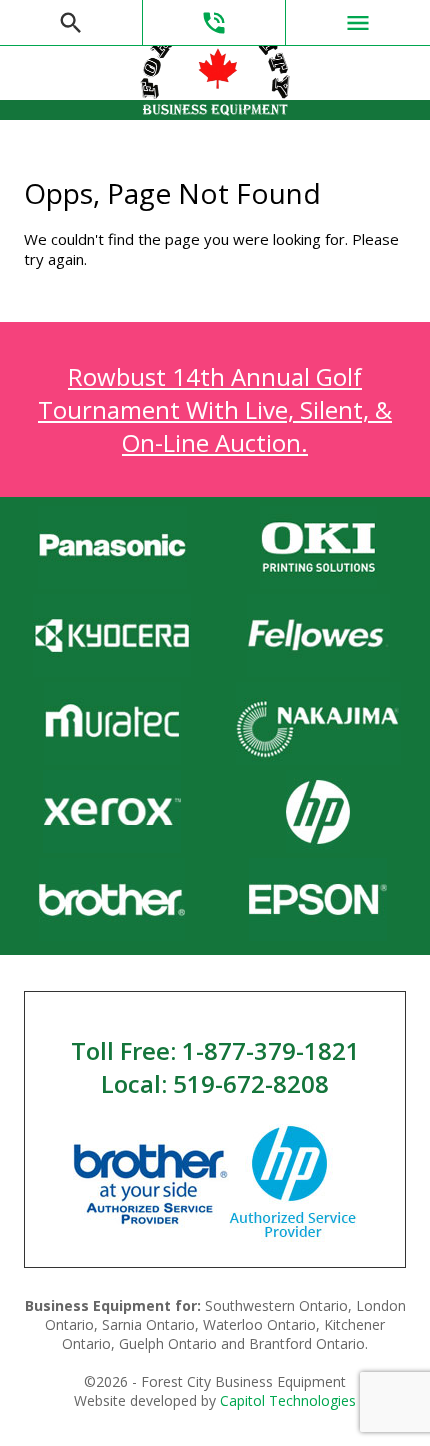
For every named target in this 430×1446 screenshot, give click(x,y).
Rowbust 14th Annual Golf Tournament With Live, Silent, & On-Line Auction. (215, 409)
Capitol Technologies (288, 1400)
